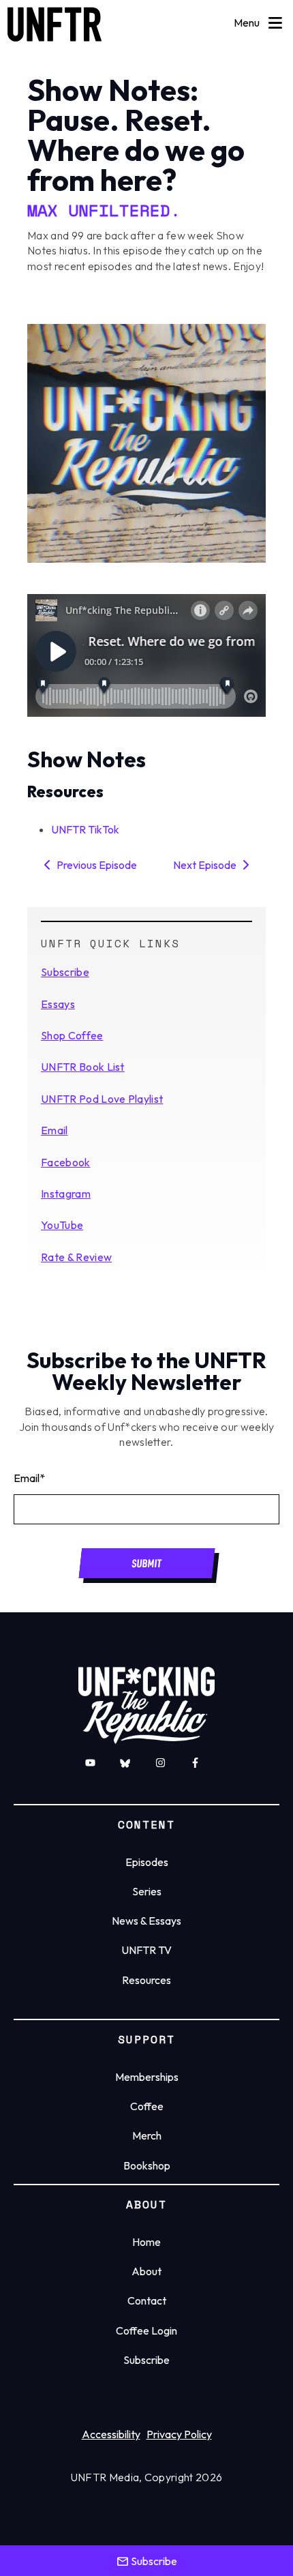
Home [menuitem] (146, 2242)
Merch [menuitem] (147, 2135)
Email (55, 1130)
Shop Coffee (72, 1035)
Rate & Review (76, 1257)
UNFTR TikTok (85, 829)
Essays (58, 1004)
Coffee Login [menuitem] (146, 2330)
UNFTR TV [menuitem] (146, 1950)
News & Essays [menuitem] (146, 1921)
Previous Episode (96, 865)
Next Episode (206, 865)
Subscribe (65, 972)
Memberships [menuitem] (147, 2077)
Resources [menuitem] (146, 1980)
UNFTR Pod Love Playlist (102, 1099)
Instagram (66, 1194)
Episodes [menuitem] (147, 1862)
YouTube (62, 1225)
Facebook (66, 1162)
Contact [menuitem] (147, 2300)
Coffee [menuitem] (147, 2106)
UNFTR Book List (83, 1067)
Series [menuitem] (147, 1891)
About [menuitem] (146, 2271)
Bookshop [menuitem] (147, 2165)
